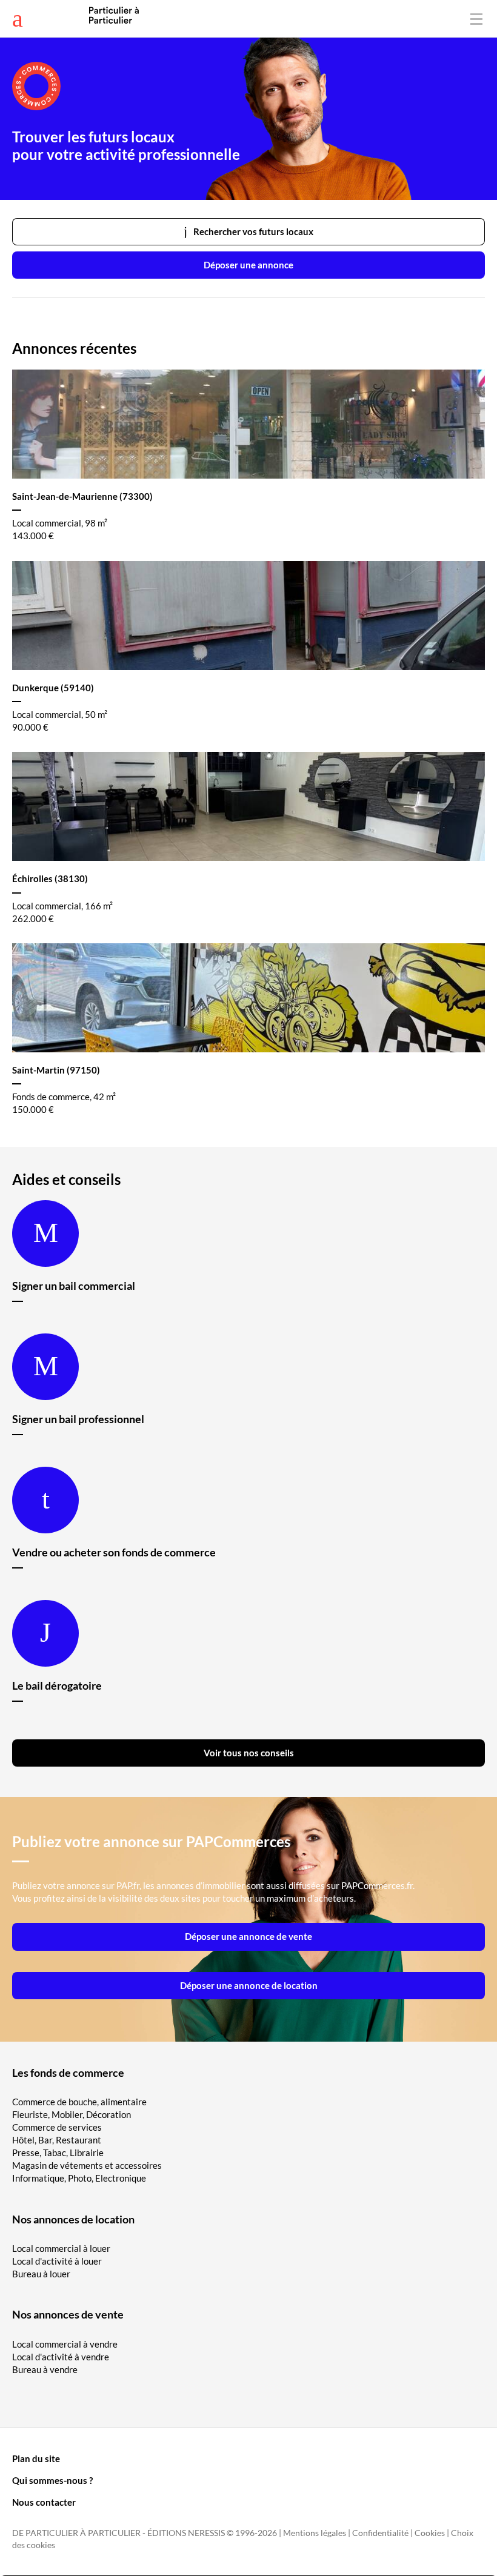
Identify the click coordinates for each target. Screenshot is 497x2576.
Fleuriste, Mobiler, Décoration (72, 2114)
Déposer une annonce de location (249, 1985)
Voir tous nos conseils (249, 1753)
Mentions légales (315, 2533)
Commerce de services (57, 2127)
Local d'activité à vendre (61, 2357)
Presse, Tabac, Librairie (58, 2153)
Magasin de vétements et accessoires (87, 2165)
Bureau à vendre (45, 2369)
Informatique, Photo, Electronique (79, 2178)
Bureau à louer (41, 2274)
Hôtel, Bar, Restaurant (57, 2140)
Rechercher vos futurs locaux (253, 231)
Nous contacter (44, 2502)
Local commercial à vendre (65, 2344)
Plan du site (36, 2458)
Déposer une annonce (248, 265)
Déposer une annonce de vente (248, 1936)
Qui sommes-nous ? (52, 2480)
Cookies (430, 2533)
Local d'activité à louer (57, 2261)
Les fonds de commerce (68, 2073)
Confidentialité (380, 2533)
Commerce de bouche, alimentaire (79, 2102)
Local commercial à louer (61, 2248)
